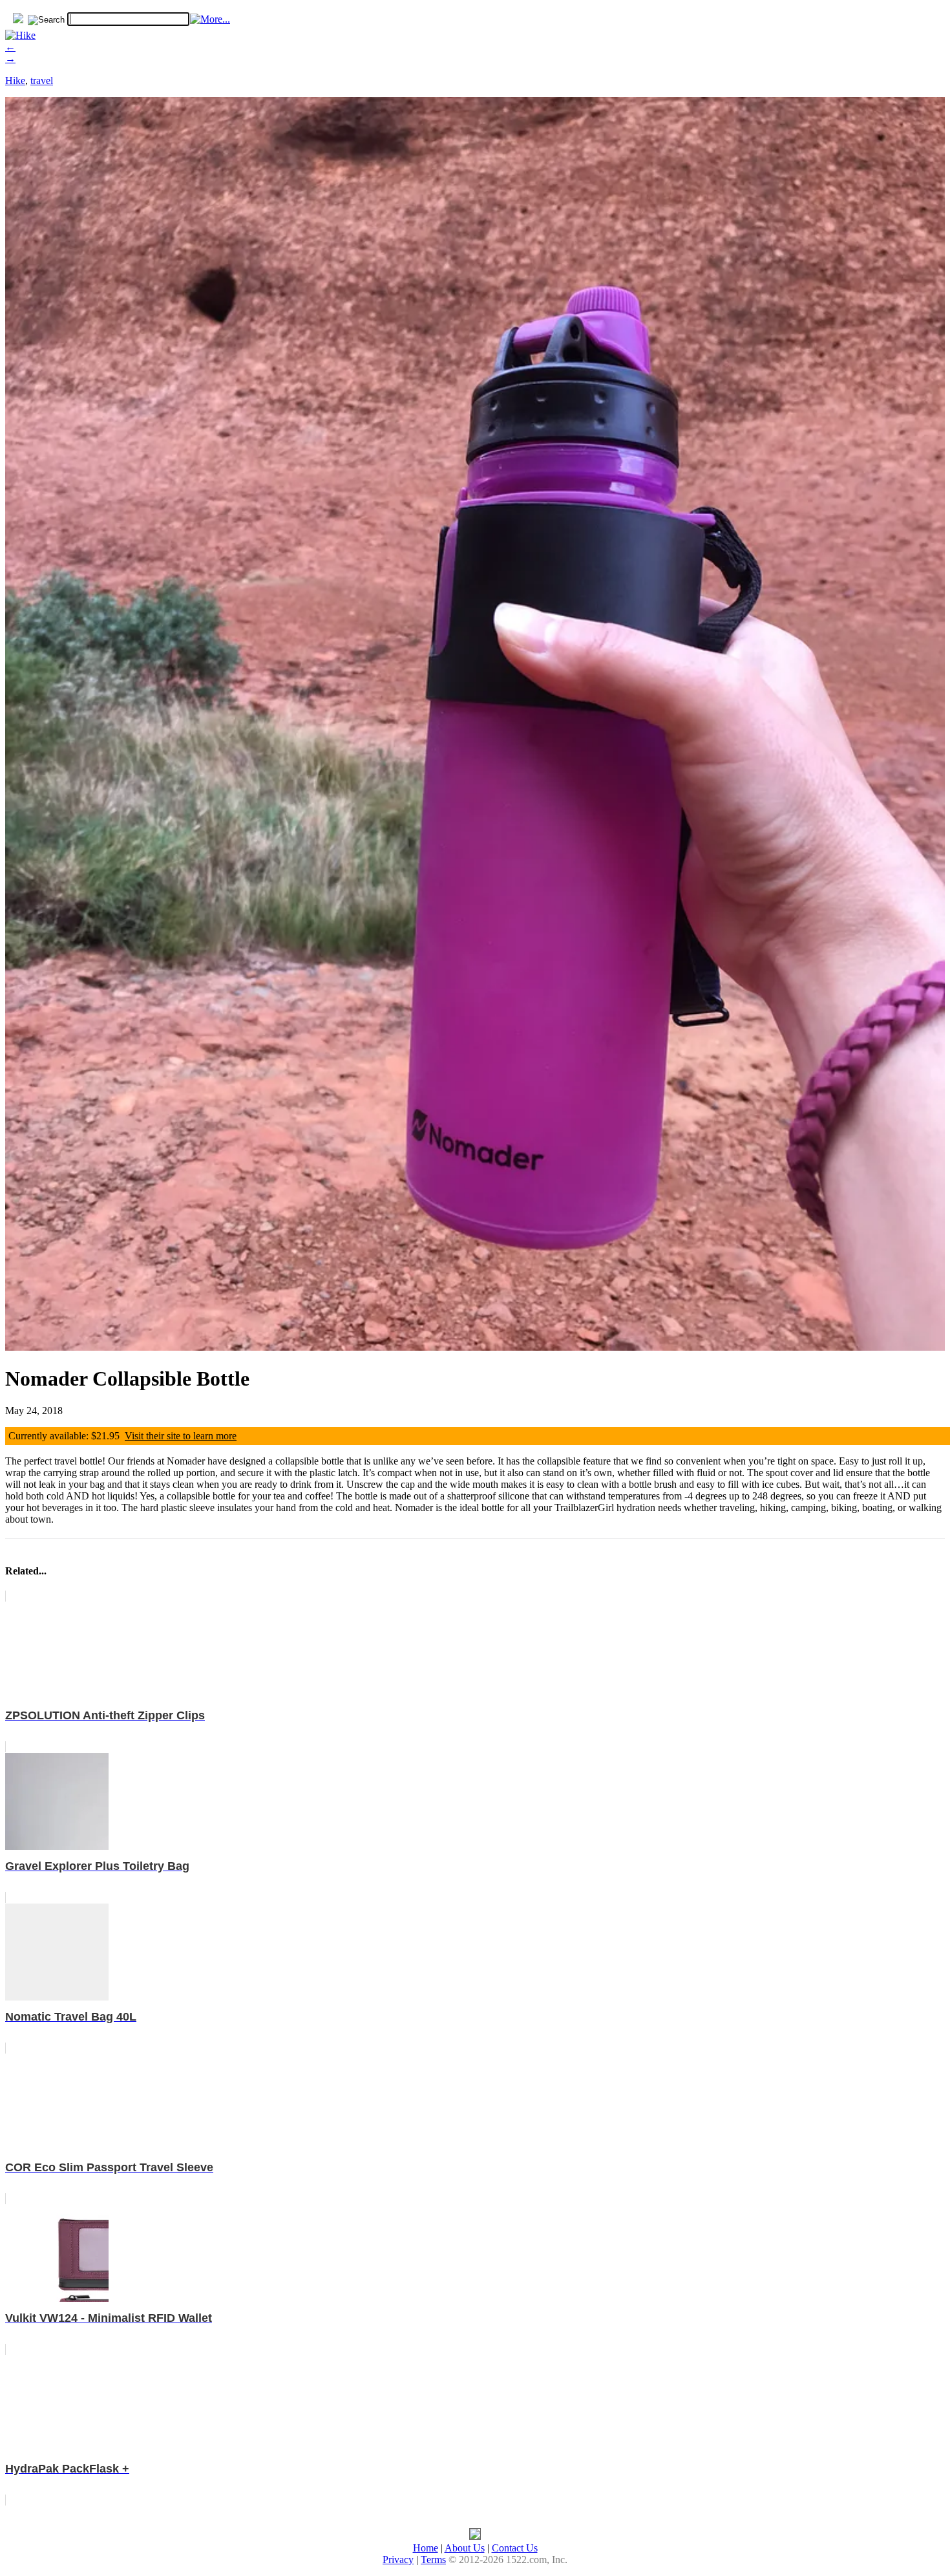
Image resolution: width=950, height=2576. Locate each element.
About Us (465, 2548)
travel (42, 80)
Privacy (398, 2560)
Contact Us (515, 2548)
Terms (433, 2560)
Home (426, 2548)
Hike (15, 80)
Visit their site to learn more (181, 1436)
